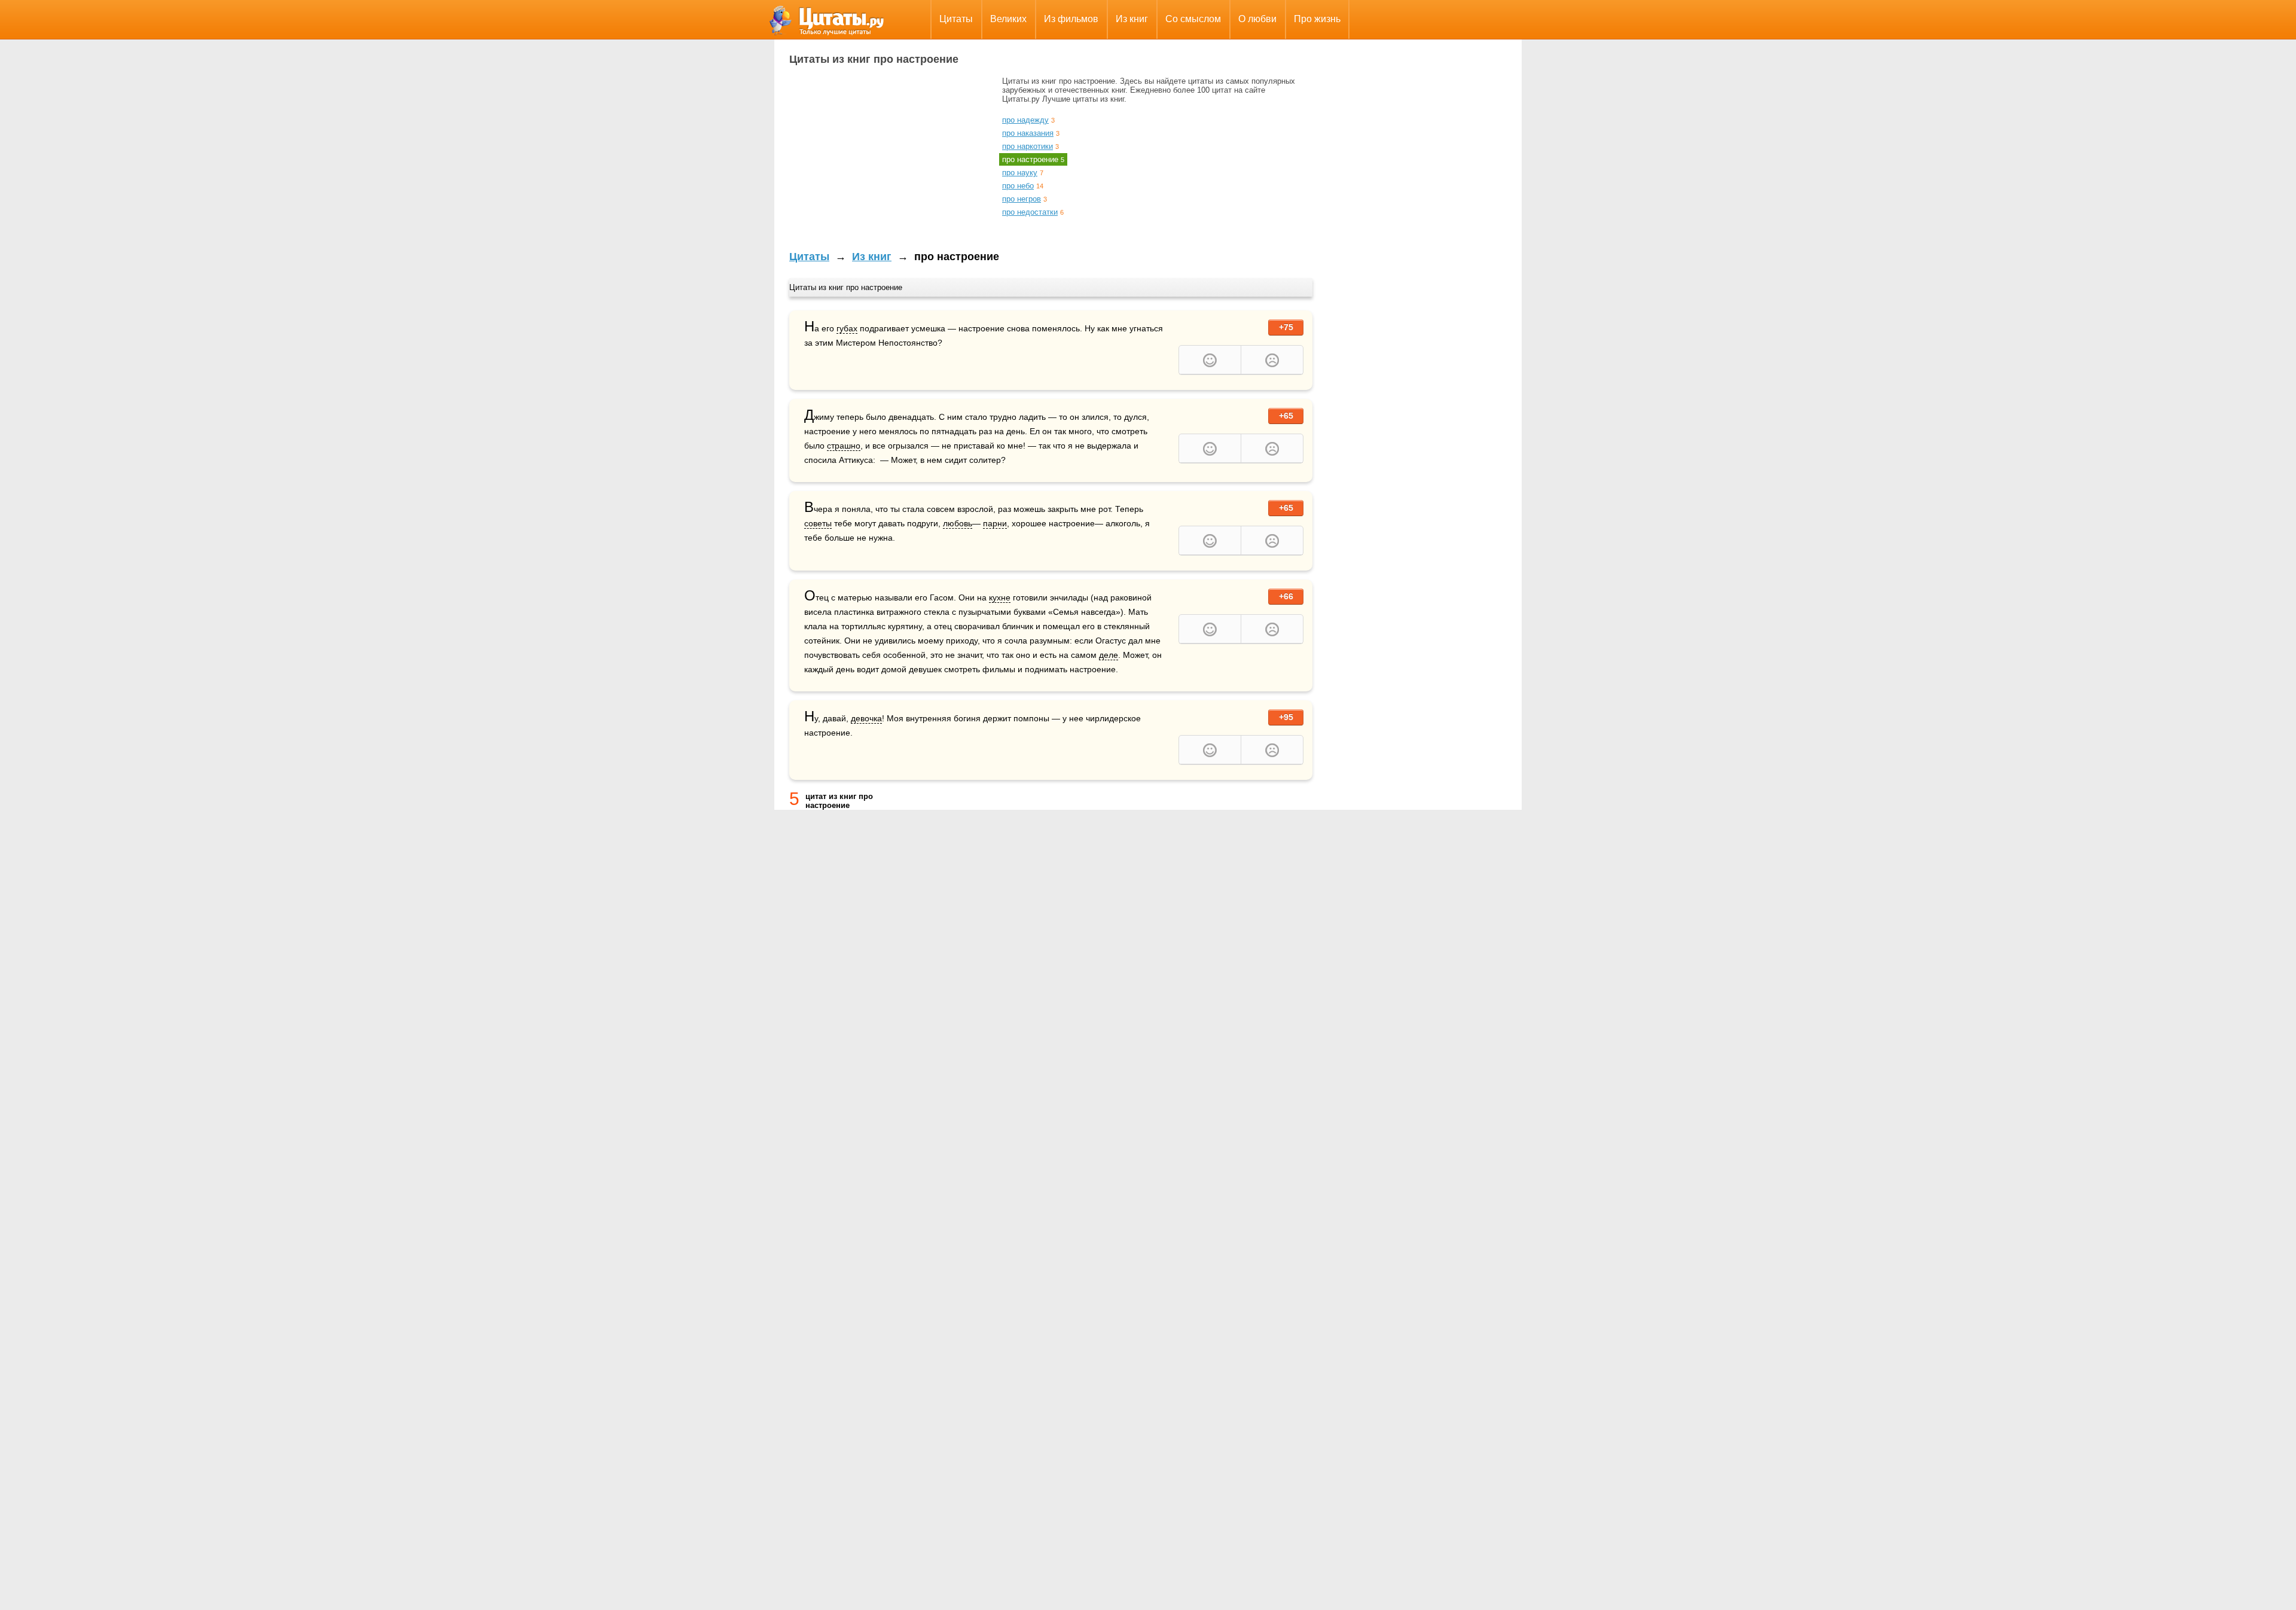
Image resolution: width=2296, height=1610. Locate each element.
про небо (1018, 186)
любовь (958, 523)
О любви (1257, 19)
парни (995, 523)
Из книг (1132, 19)
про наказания (1028, 133)
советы (818, 523)
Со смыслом (1193, 19)
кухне (1000, 597)
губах (847, 328)
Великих (1008, 19)
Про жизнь (1317, 19)
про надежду (1025, 120)
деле (1109, 655)
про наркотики (1028, 146)
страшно (844, 446)
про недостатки (1030, 212)
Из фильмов (1071, 19)
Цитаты (956, 19)
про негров (1022, 199)
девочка (866, 718)
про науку (1020, 173)
